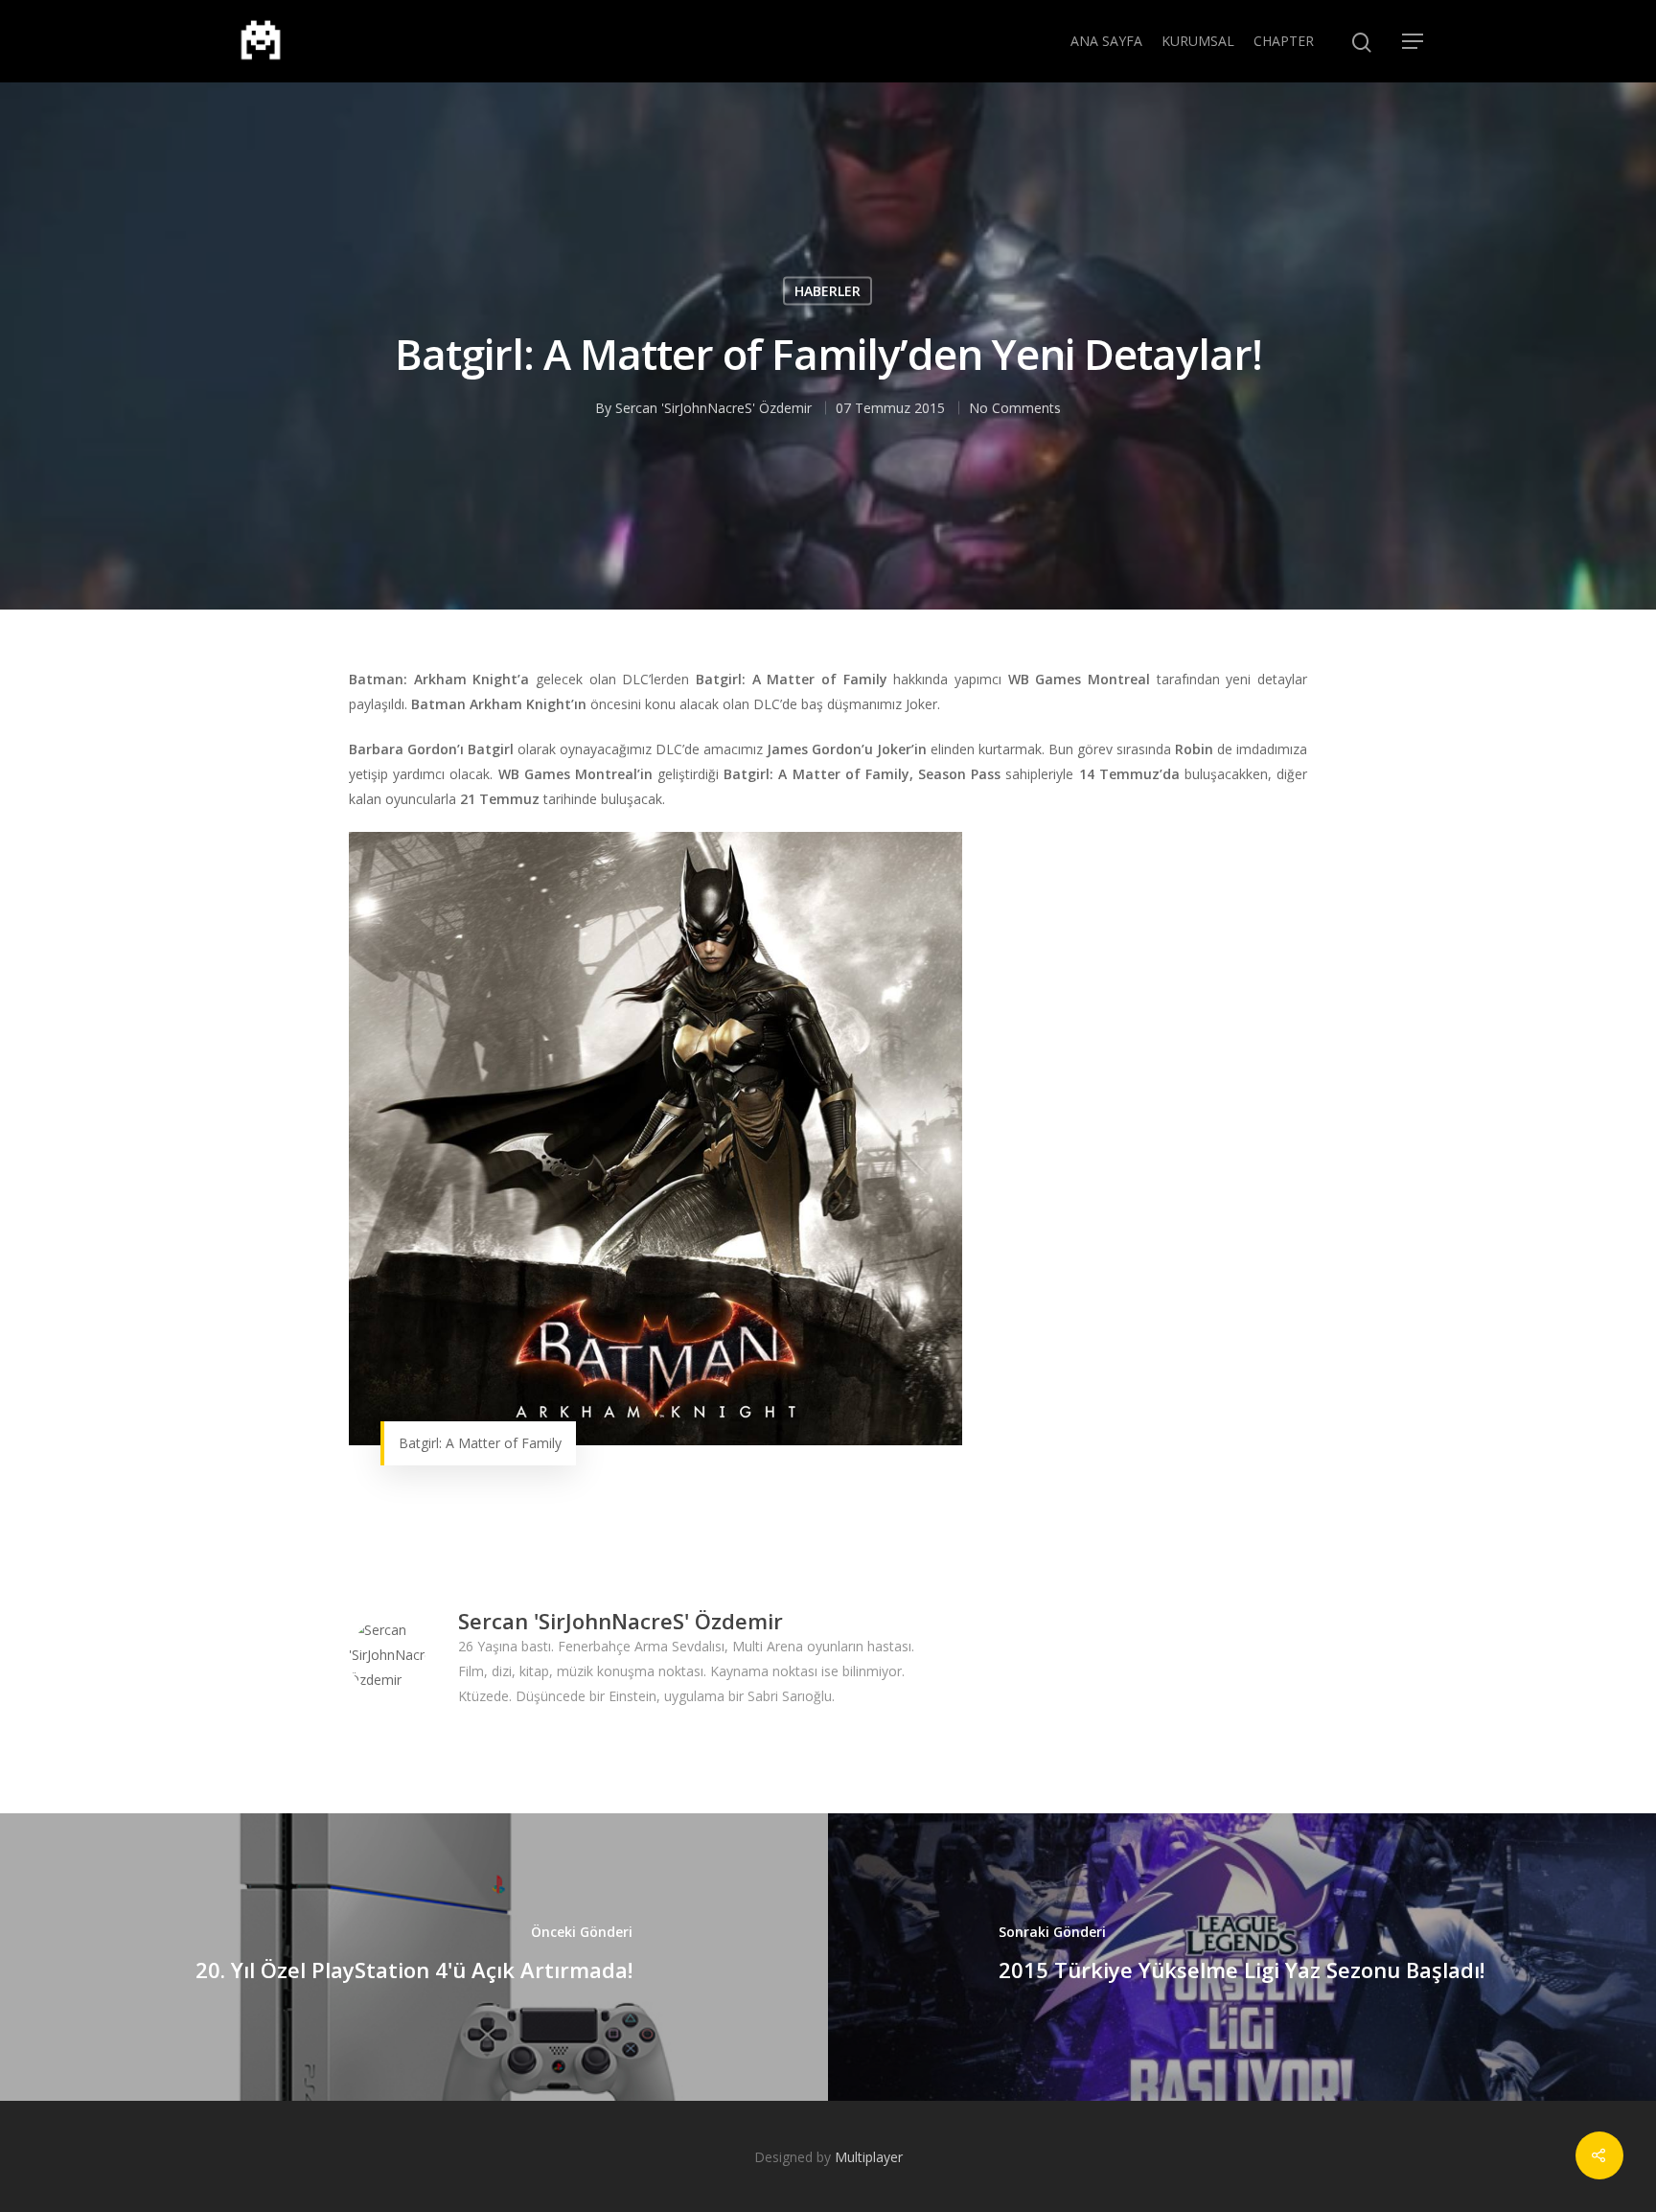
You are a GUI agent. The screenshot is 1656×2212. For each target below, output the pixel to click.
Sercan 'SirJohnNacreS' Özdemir (713, 407)
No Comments (1015, 407)
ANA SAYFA (1106, 41)
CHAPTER (1284, 41)
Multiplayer (869, 2157)
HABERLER (828, 290)
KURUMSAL (1198, 41)
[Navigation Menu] (1414, 41)
